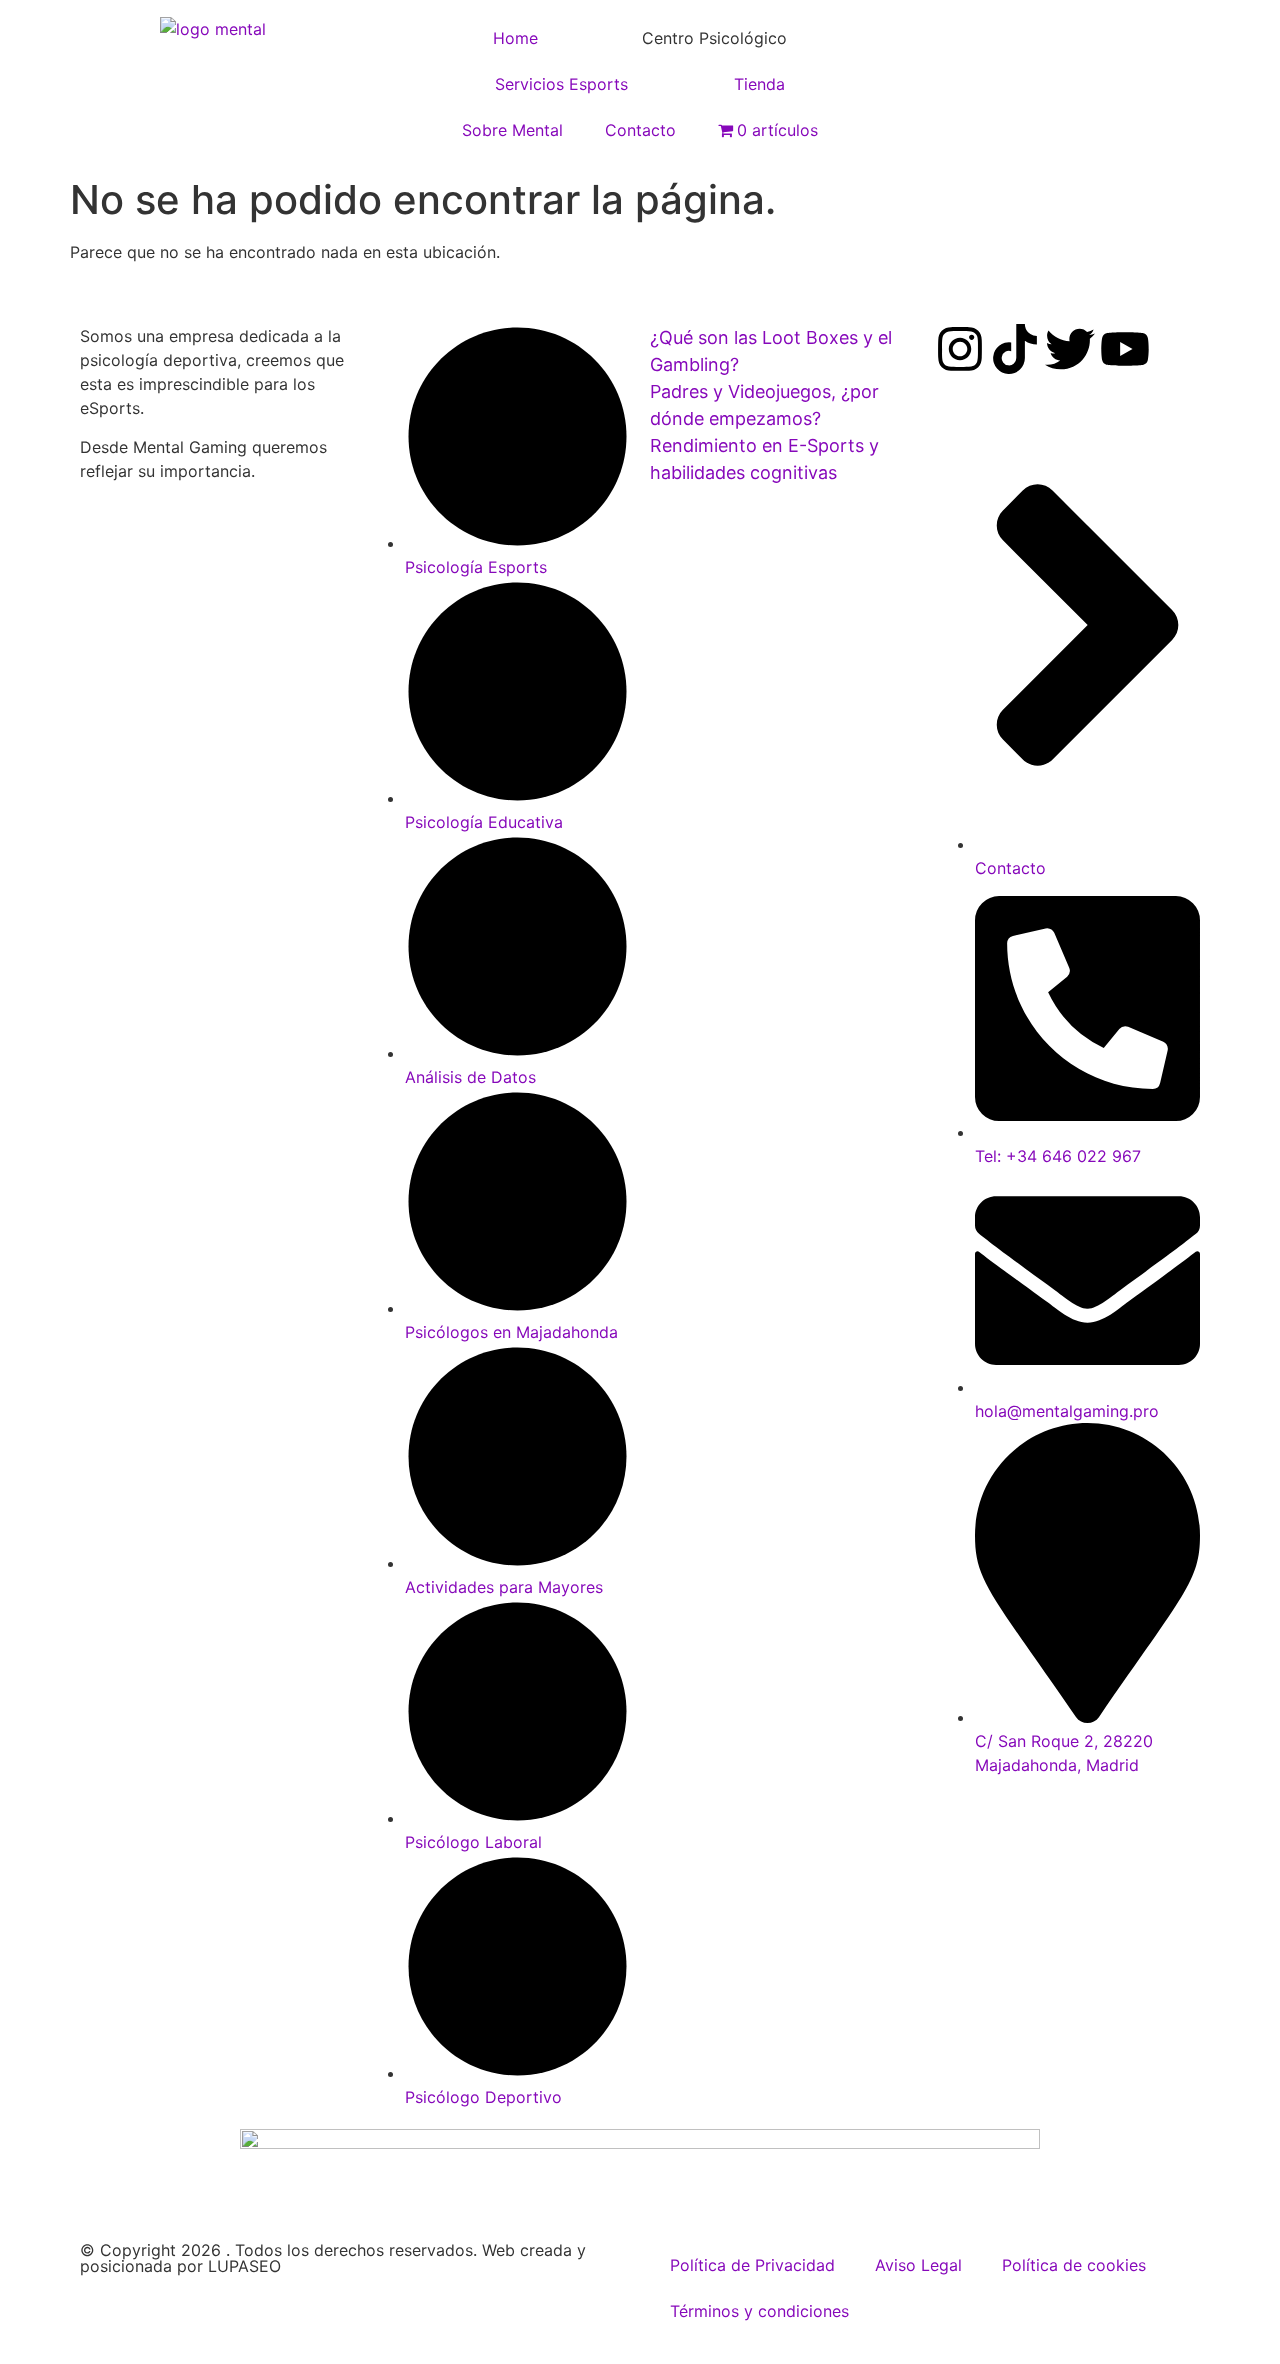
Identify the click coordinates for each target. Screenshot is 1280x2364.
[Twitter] (1070, 349)
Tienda (759, 84)
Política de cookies (1074, 2265)
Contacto (640, 130)
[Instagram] (960, 349)
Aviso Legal (918, 2265)
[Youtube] (1125, 349)
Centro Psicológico (714, 38)
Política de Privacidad (752, 2265)
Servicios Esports (561, 84)
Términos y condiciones (759, 2311)
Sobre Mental (512, 130)
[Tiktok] (1015, 349)
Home (515, 38)
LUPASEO (244, 2266)
